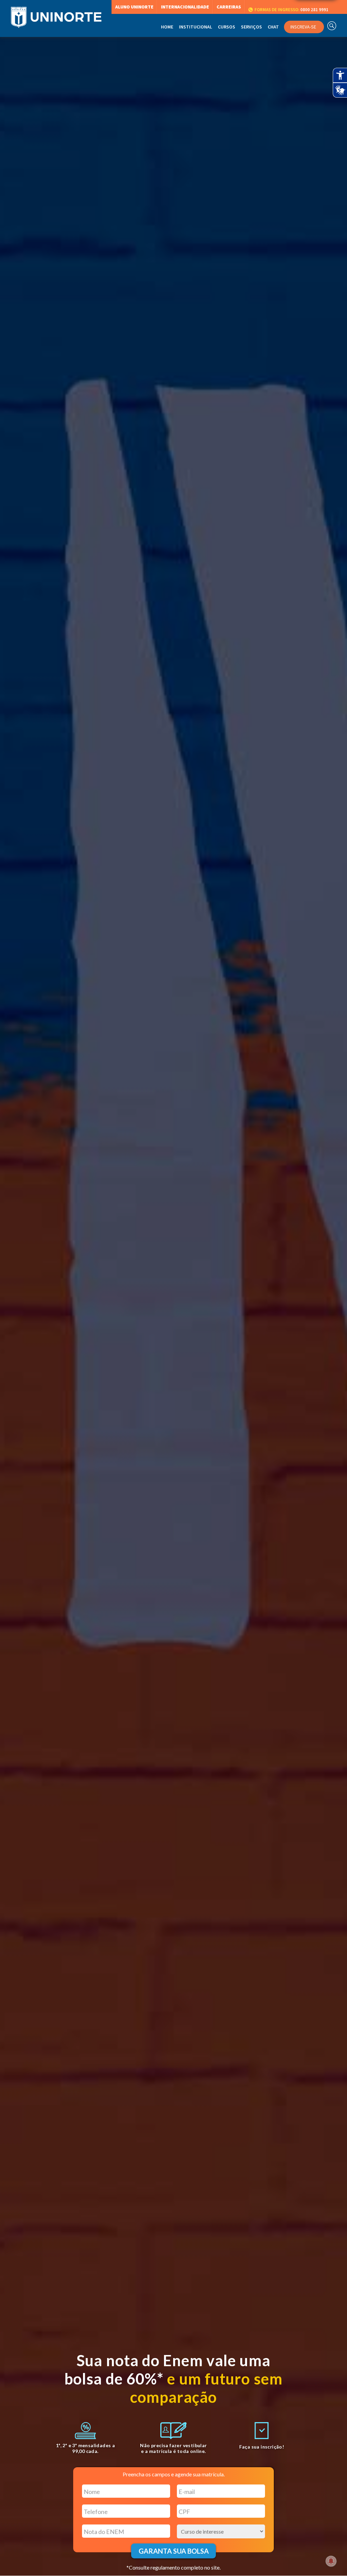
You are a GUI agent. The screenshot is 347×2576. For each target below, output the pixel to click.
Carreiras (229, 7)
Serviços (251, 27)
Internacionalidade (185, 7)
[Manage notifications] (331, 2561)
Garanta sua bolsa (174, 2551)
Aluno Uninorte (134, 7)
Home (167, 27)
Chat (273, 27)
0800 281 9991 (291, 10)
